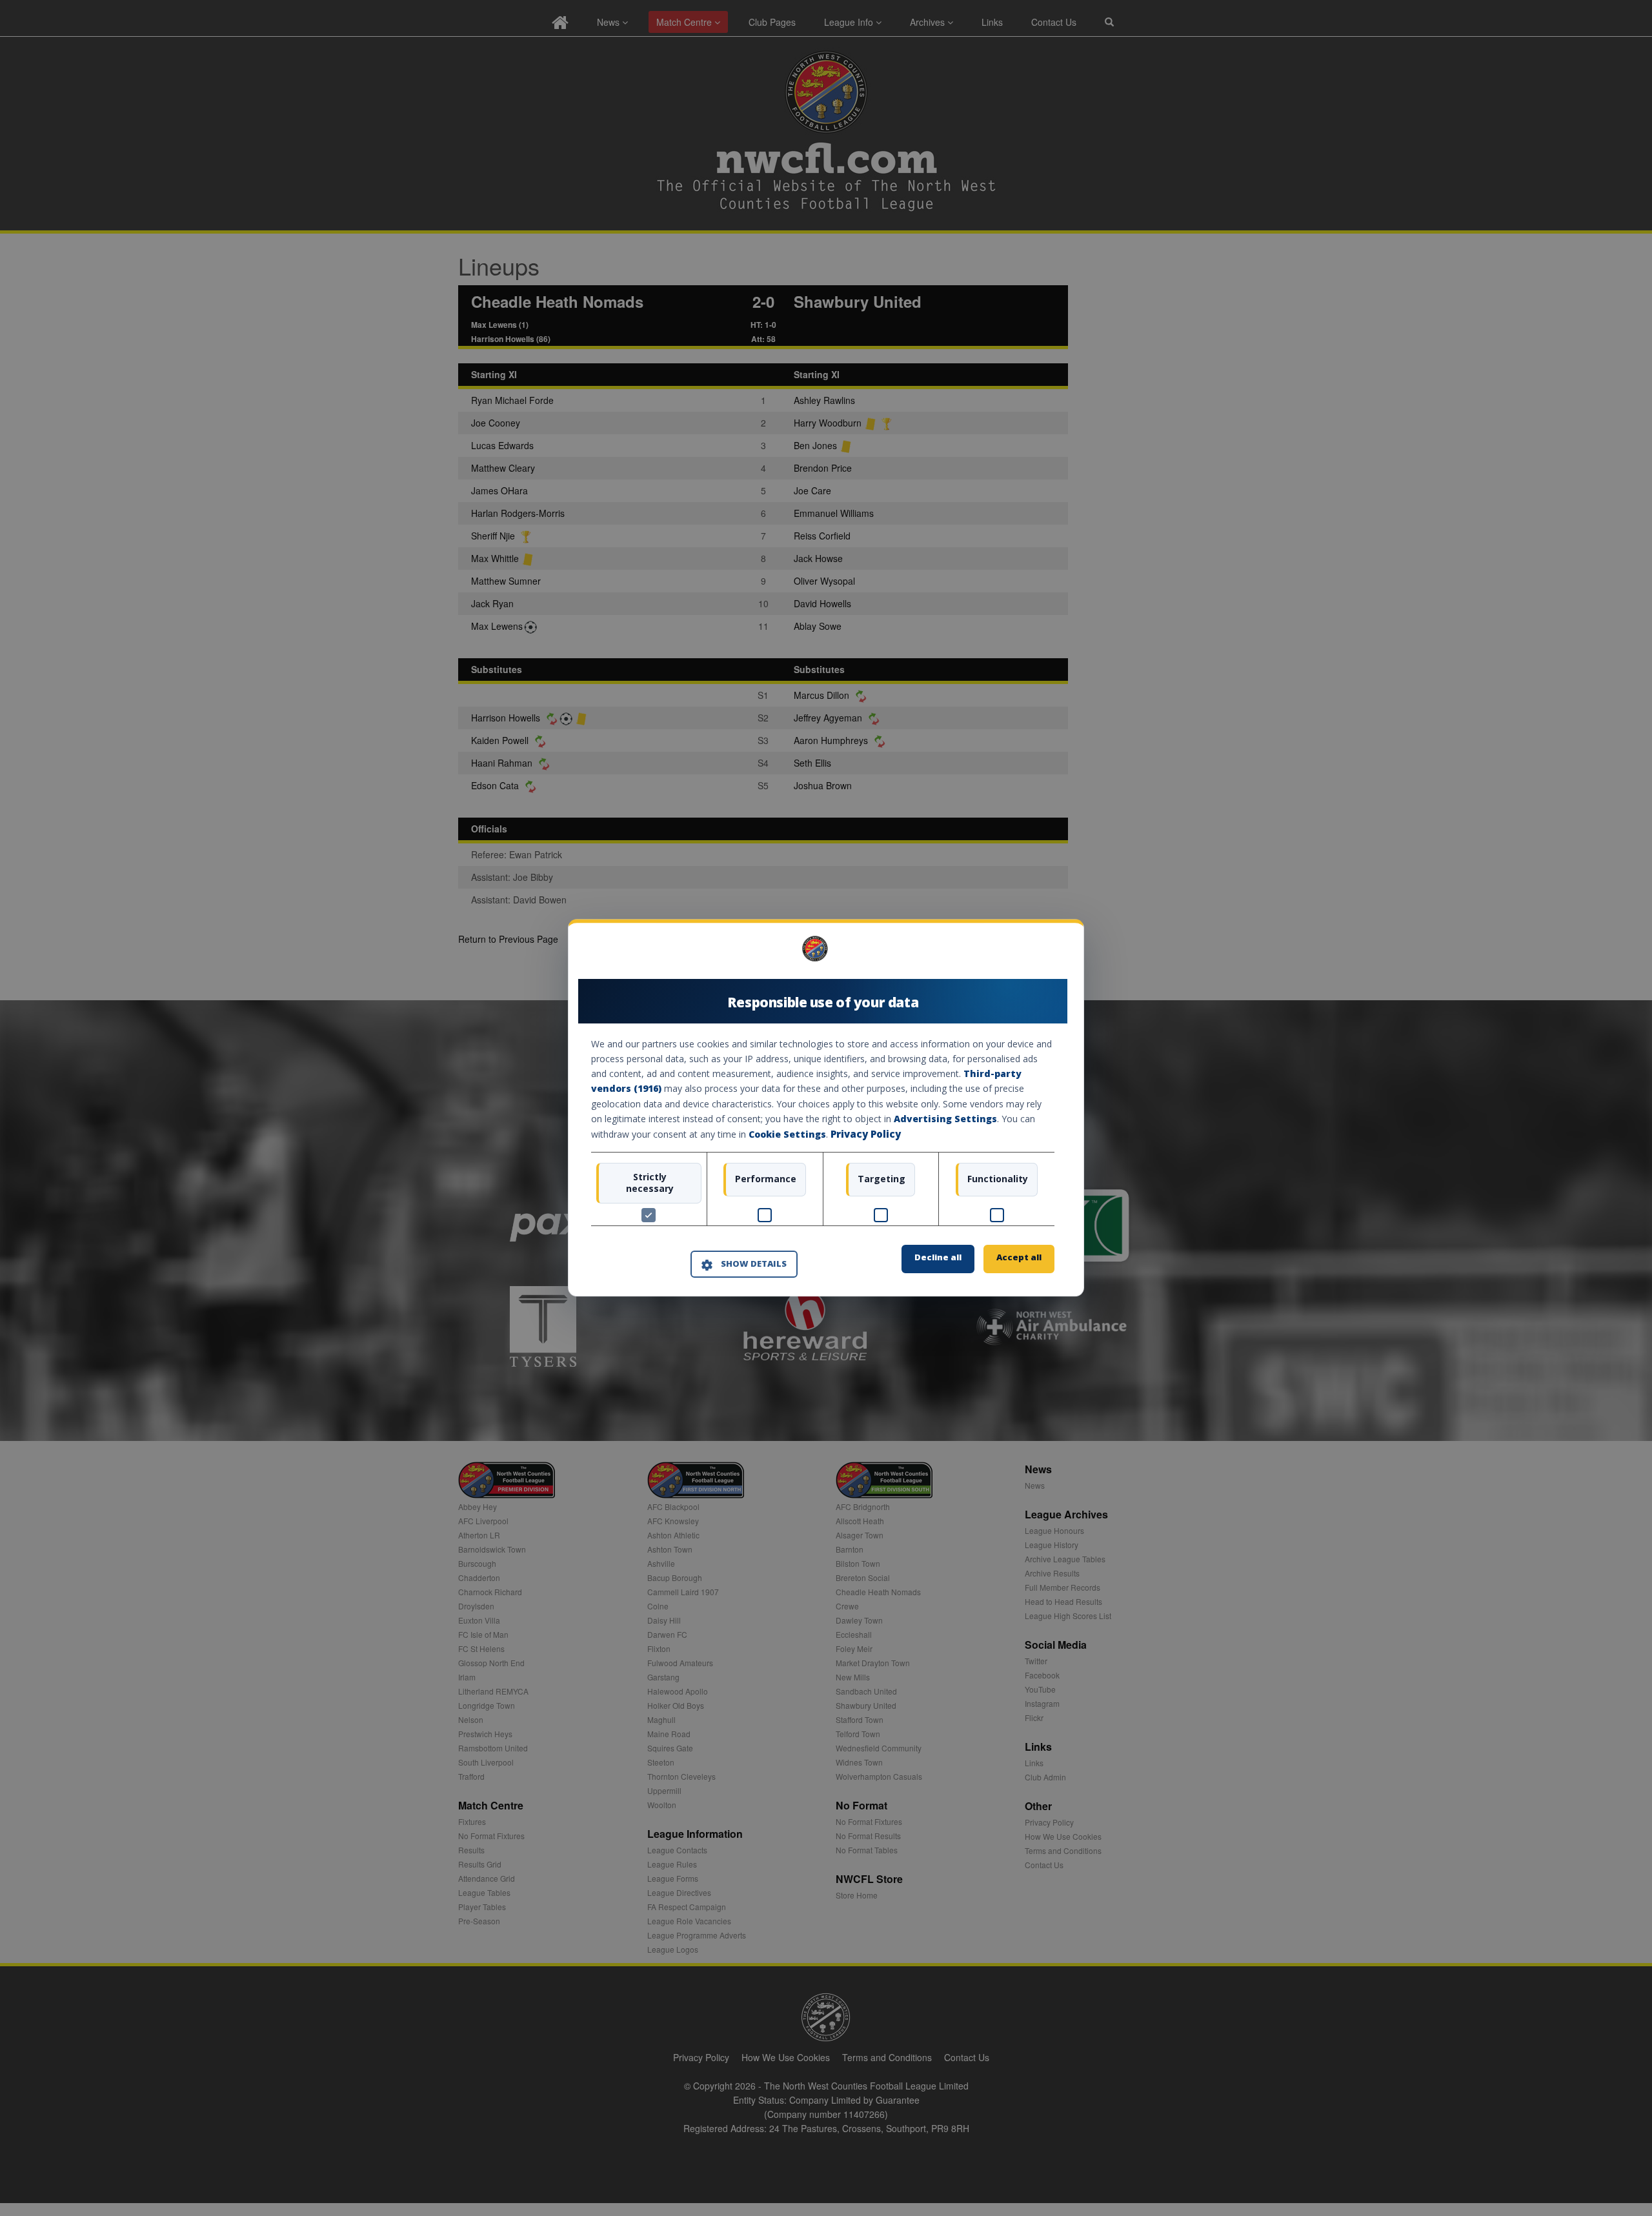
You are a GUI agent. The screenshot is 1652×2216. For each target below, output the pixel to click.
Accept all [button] (1019, 1258)
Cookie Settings (787, 1134)
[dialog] (826, 1108)
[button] (744, 1264)
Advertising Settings (945, 1119)
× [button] (1050, 953)
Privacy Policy (866, 1134)
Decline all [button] (938, 1258)
